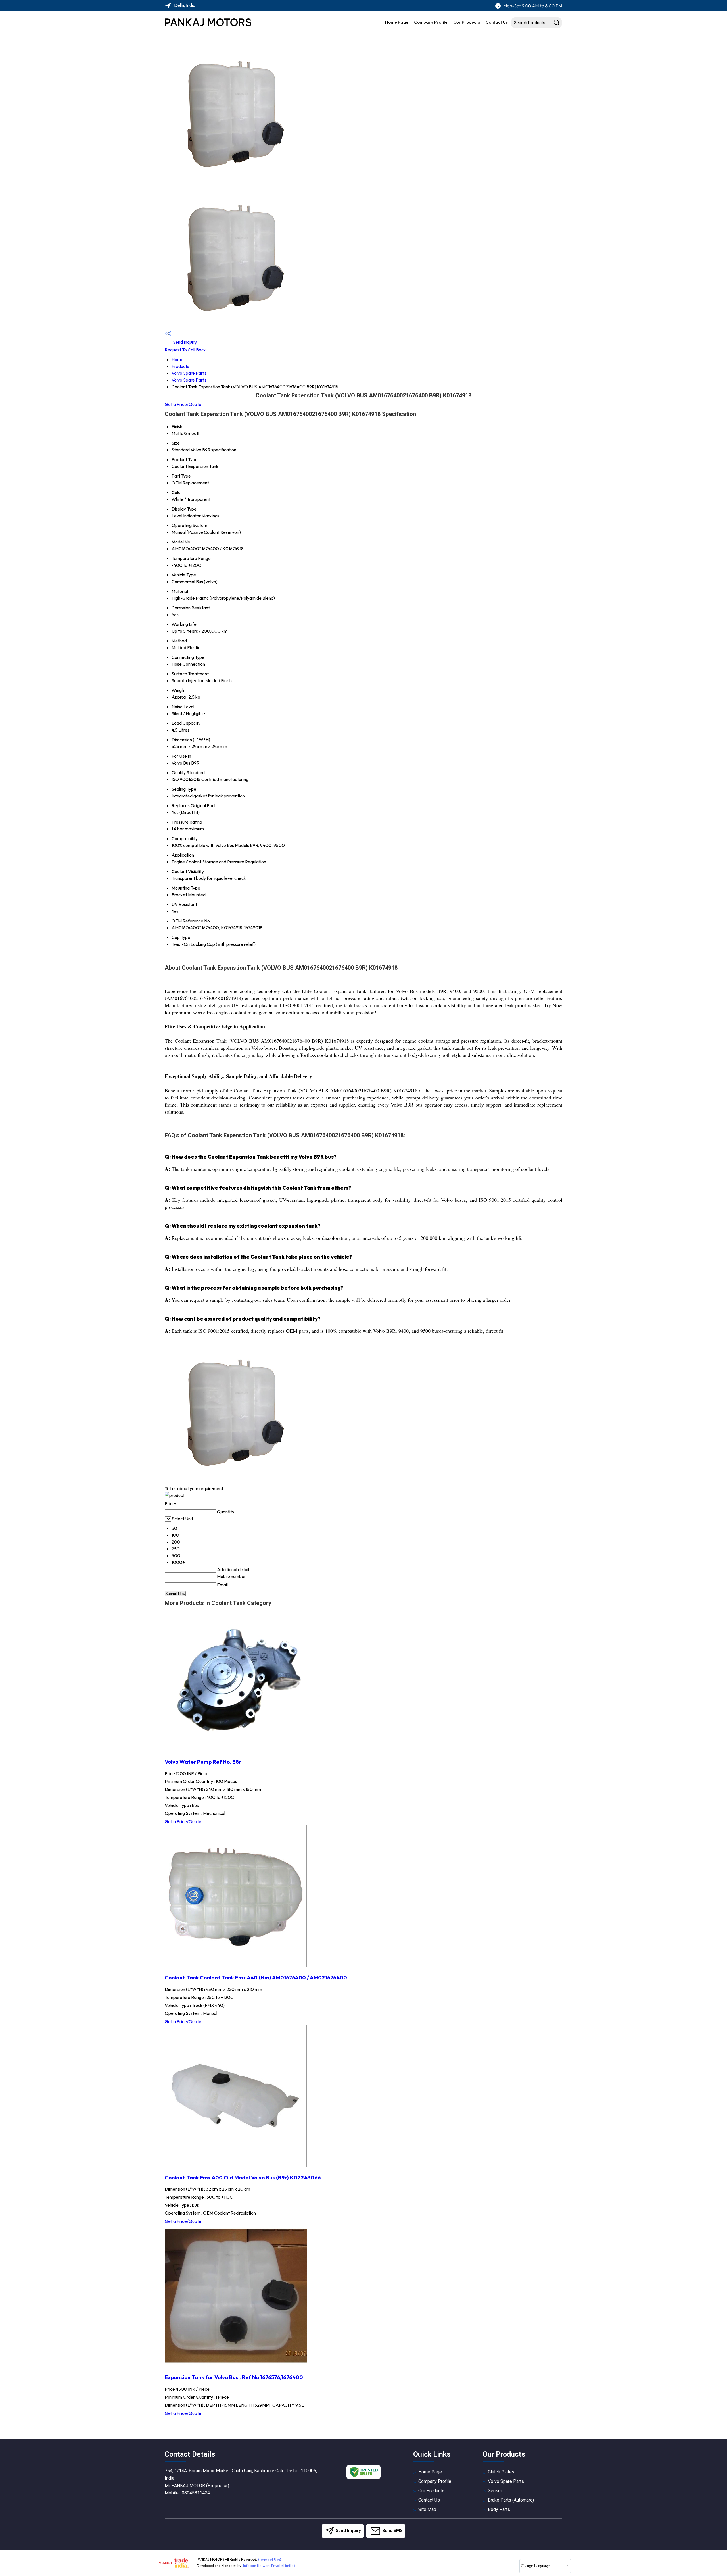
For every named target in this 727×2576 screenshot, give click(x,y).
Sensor (495, 2491)
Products (180, 366)
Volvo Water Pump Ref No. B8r (203, 1762)
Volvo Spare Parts (189, 373)
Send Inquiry (184, 342)
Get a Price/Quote (183, 404)
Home (177, 359)
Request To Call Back (185, 350)
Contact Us (497, 22)
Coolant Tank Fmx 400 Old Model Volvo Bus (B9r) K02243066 (243, 2177)
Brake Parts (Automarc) (511, 2500)
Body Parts (499, 2509)
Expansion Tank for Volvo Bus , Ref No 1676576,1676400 (234, 2377)
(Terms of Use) (270, 2559)
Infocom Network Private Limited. (270, 2566)
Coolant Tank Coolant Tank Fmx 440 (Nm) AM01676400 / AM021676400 (256, 1977)
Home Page (397, 22)
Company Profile (431, 22)
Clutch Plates (501, 2472)
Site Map (427, 2509)
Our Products (467, 22)
